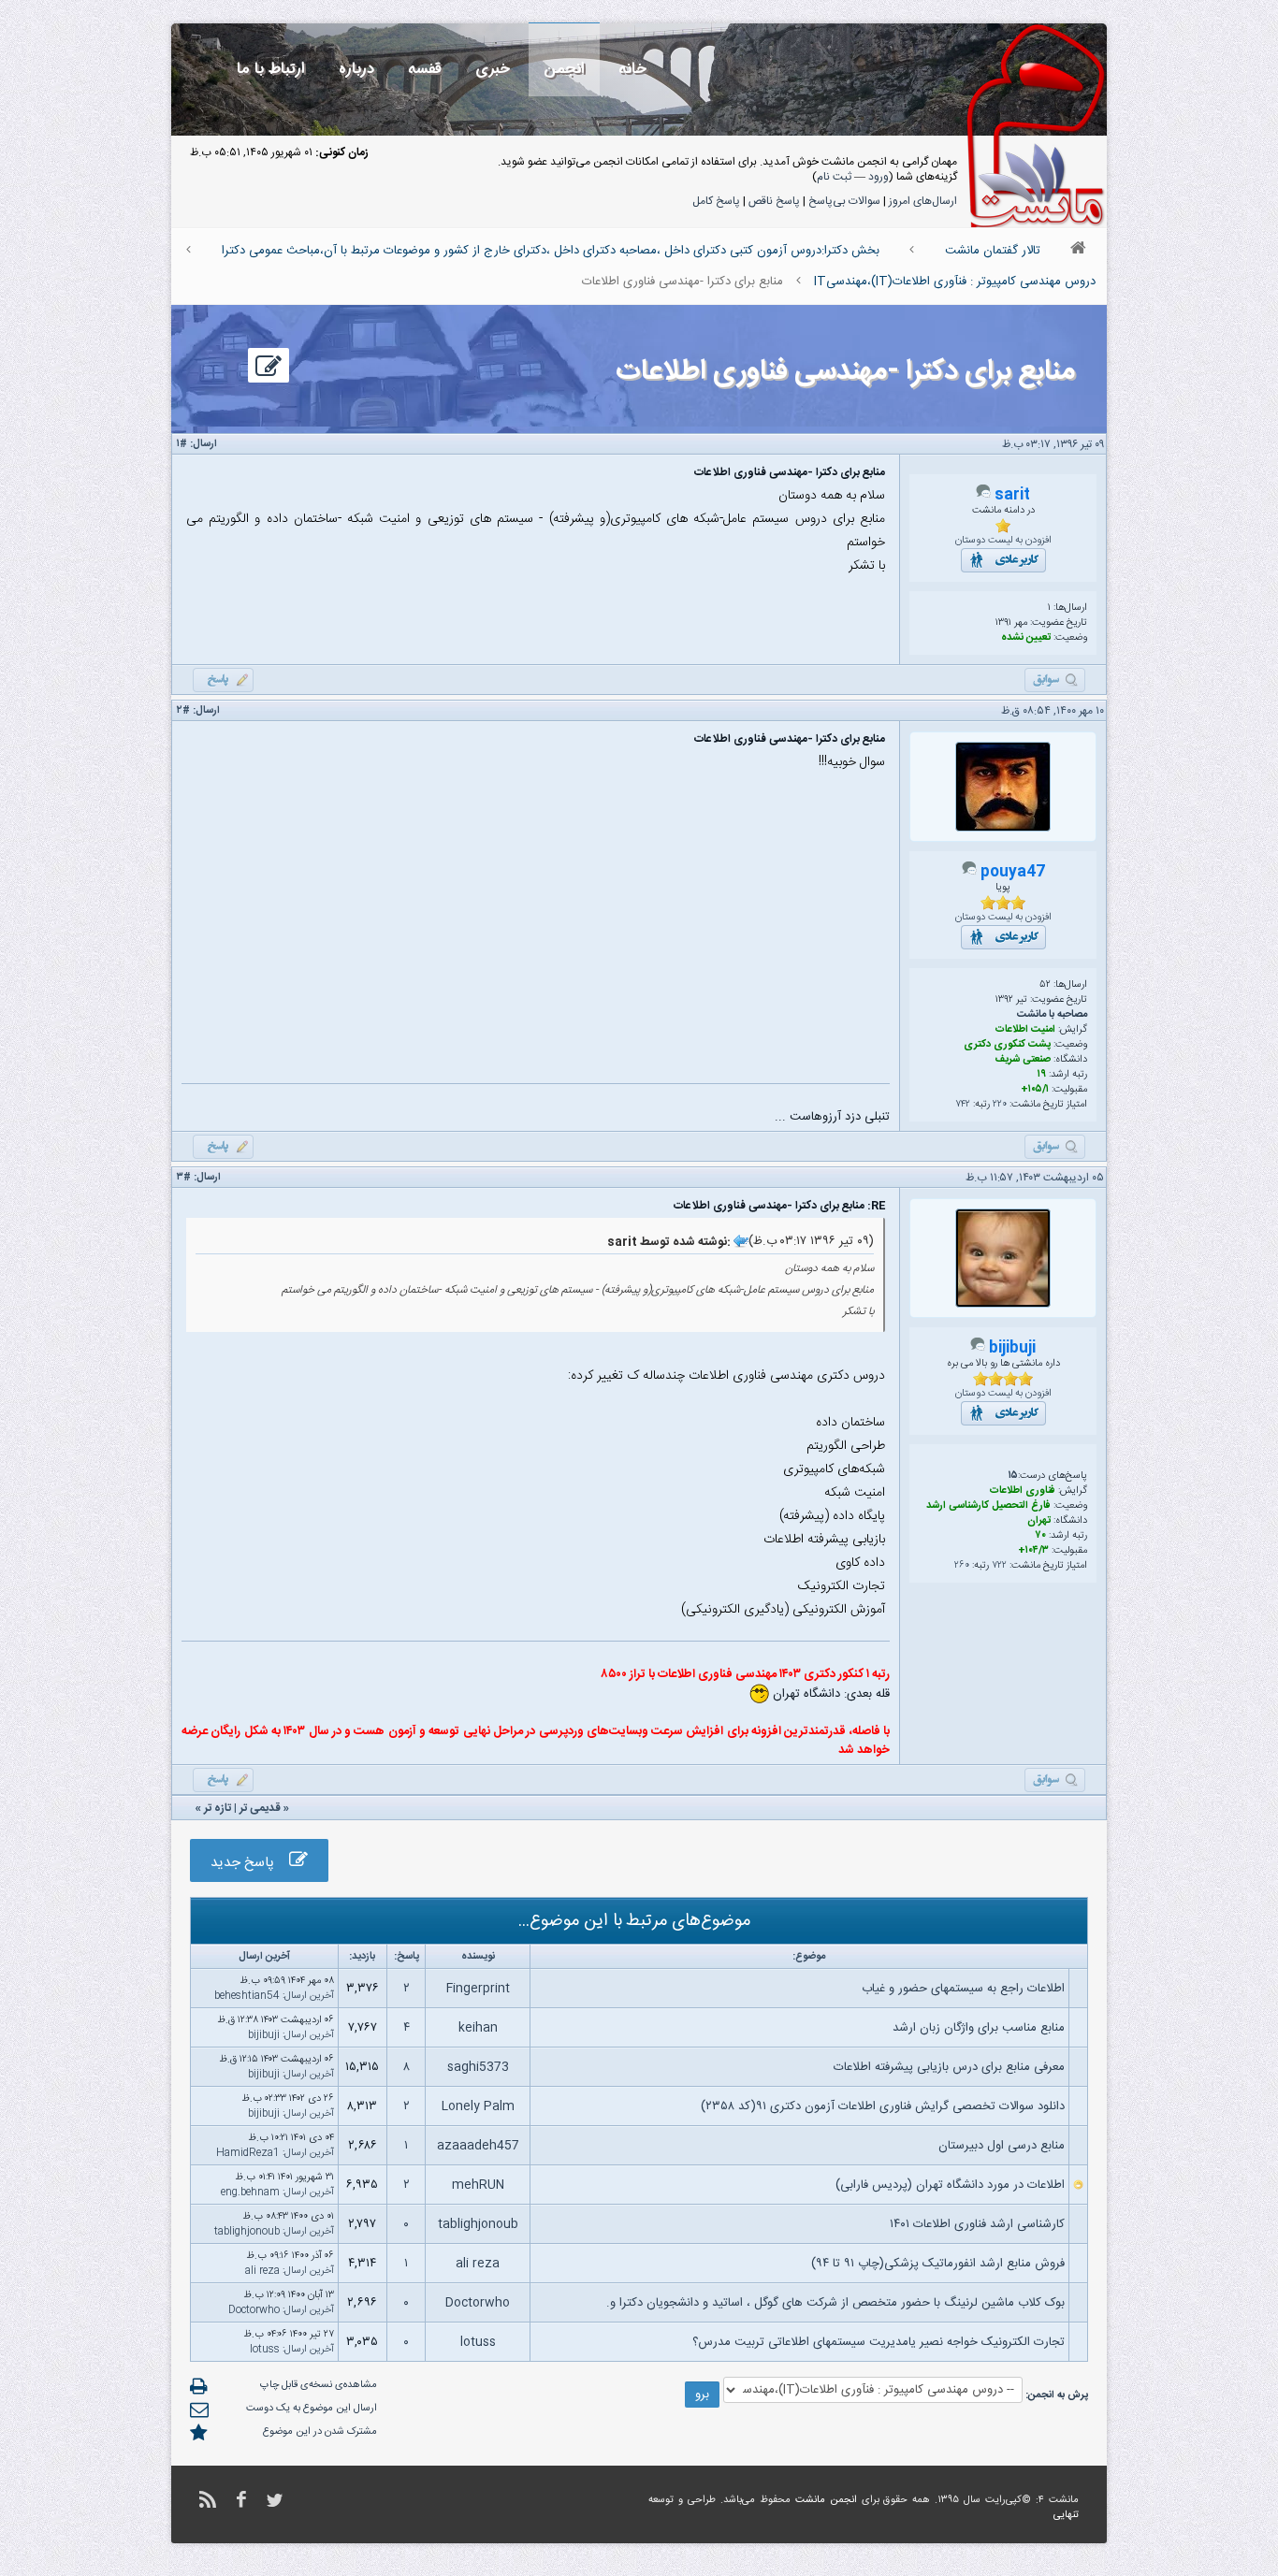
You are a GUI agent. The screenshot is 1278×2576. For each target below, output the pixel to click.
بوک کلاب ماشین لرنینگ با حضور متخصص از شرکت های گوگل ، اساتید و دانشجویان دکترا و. (835, 2303)
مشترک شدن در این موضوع (320, 2432)
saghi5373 (478, 2067)
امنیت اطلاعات (1025, 1030)
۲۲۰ (1000, 1105)
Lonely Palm (478, 2106)
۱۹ (1042, 1075)
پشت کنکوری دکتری (1007, 1045)
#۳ (184, 1178)
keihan (478, 2028)
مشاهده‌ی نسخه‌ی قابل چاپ (319, 2385)
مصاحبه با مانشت (1052, 1015)
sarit (1012, 495)
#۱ (182, 444)
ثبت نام (834, 177)
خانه (632, 69)
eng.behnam (250, 2192)
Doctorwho (478, 2303)
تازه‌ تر (218, 1808)
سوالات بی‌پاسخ (844, 201)
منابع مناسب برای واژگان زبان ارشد (979, 2028)
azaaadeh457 (478, 2146)
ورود (879, 177)
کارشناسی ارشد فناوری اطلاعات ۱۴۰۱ (977, 2224)
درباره (356, 69)
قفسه (425, 69)
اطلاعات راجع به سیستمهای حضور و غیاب (963, 1989)
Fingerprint (478, 1989)
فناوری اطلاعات (1023, 1491)
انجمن (564, 69)
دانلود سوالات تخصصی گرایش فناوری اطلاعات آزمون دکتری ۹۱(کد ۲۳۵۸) (883, 2106)
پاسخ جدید (250, 1863)
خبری (493, 69)
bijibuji (1012, 1348)
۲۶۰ (962, 1566)
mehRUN (478, 2185)
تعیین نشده (1026, 638)
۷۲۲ (999, 1566)
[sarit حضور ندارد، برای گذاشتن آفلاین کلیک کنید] (983, 496)
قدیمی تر (260, 1808)
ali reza (478, 2264)
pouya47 (1013, 872)
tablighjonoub (478, 2224)
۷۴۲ (963, 1105)
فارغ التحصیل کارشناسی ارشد (988, 1506)
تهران (1039, 1521)
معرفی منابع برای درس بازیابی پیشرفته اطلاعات (949, 2067)
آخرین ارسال (309, 1996)
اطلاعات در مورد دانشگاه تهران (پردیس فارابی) (950, 2185)
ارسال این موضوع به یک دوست (312, 2409)
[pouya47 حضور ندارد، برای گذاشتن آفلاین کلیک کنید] (969, 873)
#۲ (183, 711)
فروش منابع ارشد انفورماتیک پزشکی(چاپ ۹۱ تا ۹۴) (938, 2264)
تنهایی (1066, 2515)
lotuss (478, 2342)
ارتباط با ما (271, 69)
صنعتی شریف (1023, 1060)
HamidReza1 (248, 2153)
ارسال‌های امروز (923, 201)
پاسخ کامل (716, 201)
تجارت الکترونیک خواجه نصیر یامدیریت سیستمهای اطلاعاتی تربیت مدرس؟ (879, 2342)
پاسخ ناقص (774, 201)
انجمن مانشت (826, 2500)
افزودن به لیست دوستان (1003, 541)
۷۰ (1041, 1536)
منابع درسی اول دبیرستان (1002, 2146)
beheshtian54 (247, 1996)
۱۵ (1013, 1476)
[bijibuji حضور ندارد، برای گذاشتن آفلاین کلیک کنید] (978, 1349)
